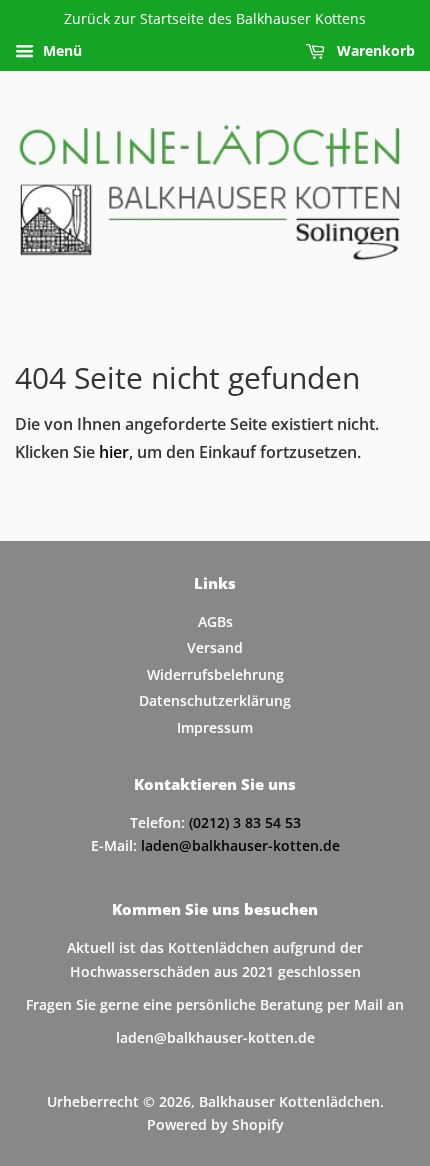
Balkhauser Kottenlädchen (289, 1101)
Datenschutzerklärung (215, 700)
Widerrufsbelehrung (215, 674)
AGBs (215, 621)
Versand (215, 647)
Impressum (215, 727)
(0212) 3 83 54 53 (245, 822)
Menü (60, 50)
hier (114, 452)
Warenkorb (374, 50)
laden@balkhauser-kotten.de (240, 845)
